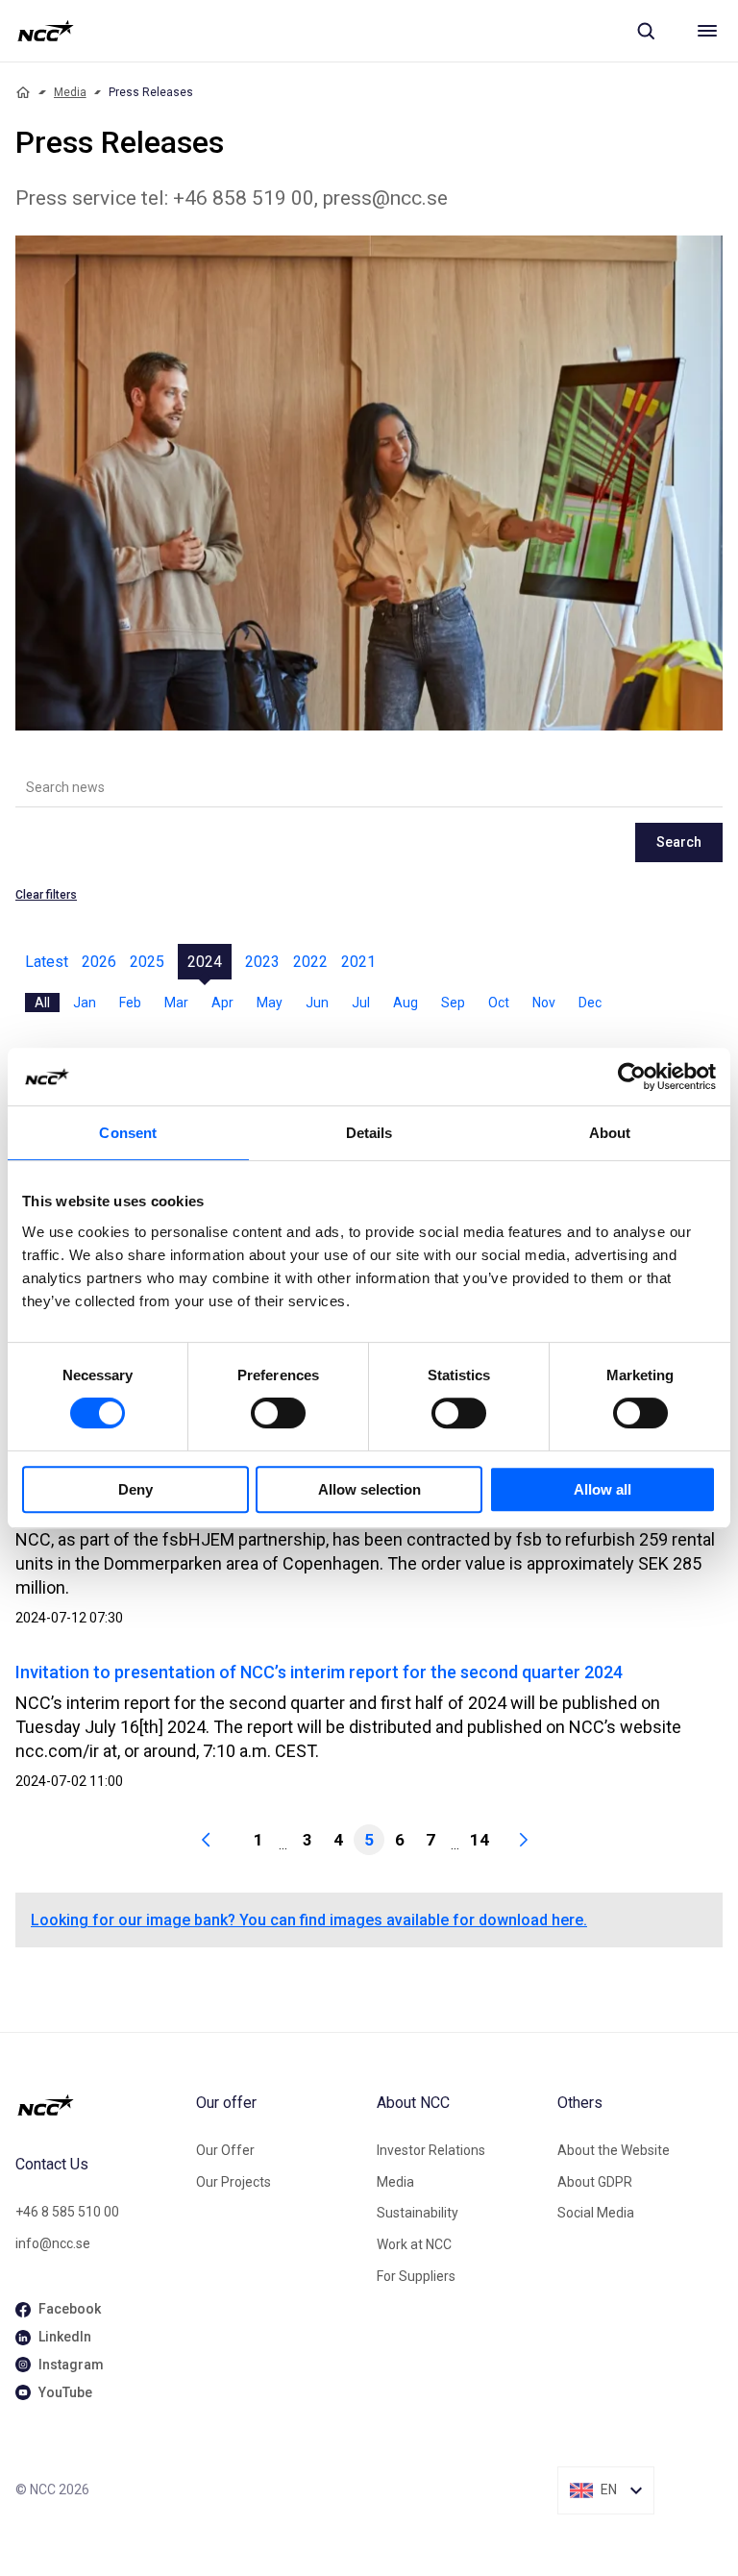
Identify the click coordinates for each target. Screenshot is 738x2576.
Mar (176, 1003)
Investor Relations (431, 2150)
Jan (85, 1003)
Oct (499, 1003)
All (42, 1003)
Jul (361, 1003)
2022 (310, 962)
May (270, 1003)
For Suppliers (416, 2276)
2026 (99, 962)
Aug (406, 1003)
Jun (317, 1003)
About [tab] (610, 1133)
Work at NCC (414, 2244)
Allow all (603, 1489)
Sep (453, 1003)
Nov (544, 1003)
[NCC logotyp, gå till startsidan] (46, 31)
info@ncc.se (53, 2243)
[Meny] (707, 31)
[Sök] (646, 31)
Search (679, 842)
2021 (358, 962)
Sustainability (418, 2213)
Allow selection (369, 1489)
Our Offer (225, 2150)
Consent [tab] (128, 1133)
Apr (222, 1003)
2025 (147, 962)
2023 (262, 962)
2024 (205, 962)
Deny (135, 1489)
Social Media (596, 2213)
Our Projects (234, 2182)
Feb (130, 1003)
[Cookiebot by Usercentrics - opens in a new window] (632, 1077)
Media (70, 92)
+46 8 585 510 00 (67, 2212)
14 (480, 1840)
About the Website (614, 2150)
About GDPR (595, 2182)
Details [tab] (369, 1133)
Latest (47, 962)
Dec (590, 1003)
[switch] (278, 1413)
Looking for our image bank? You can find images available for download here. (309, 1920)
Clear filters (46, 895)
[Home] (23, 92)
